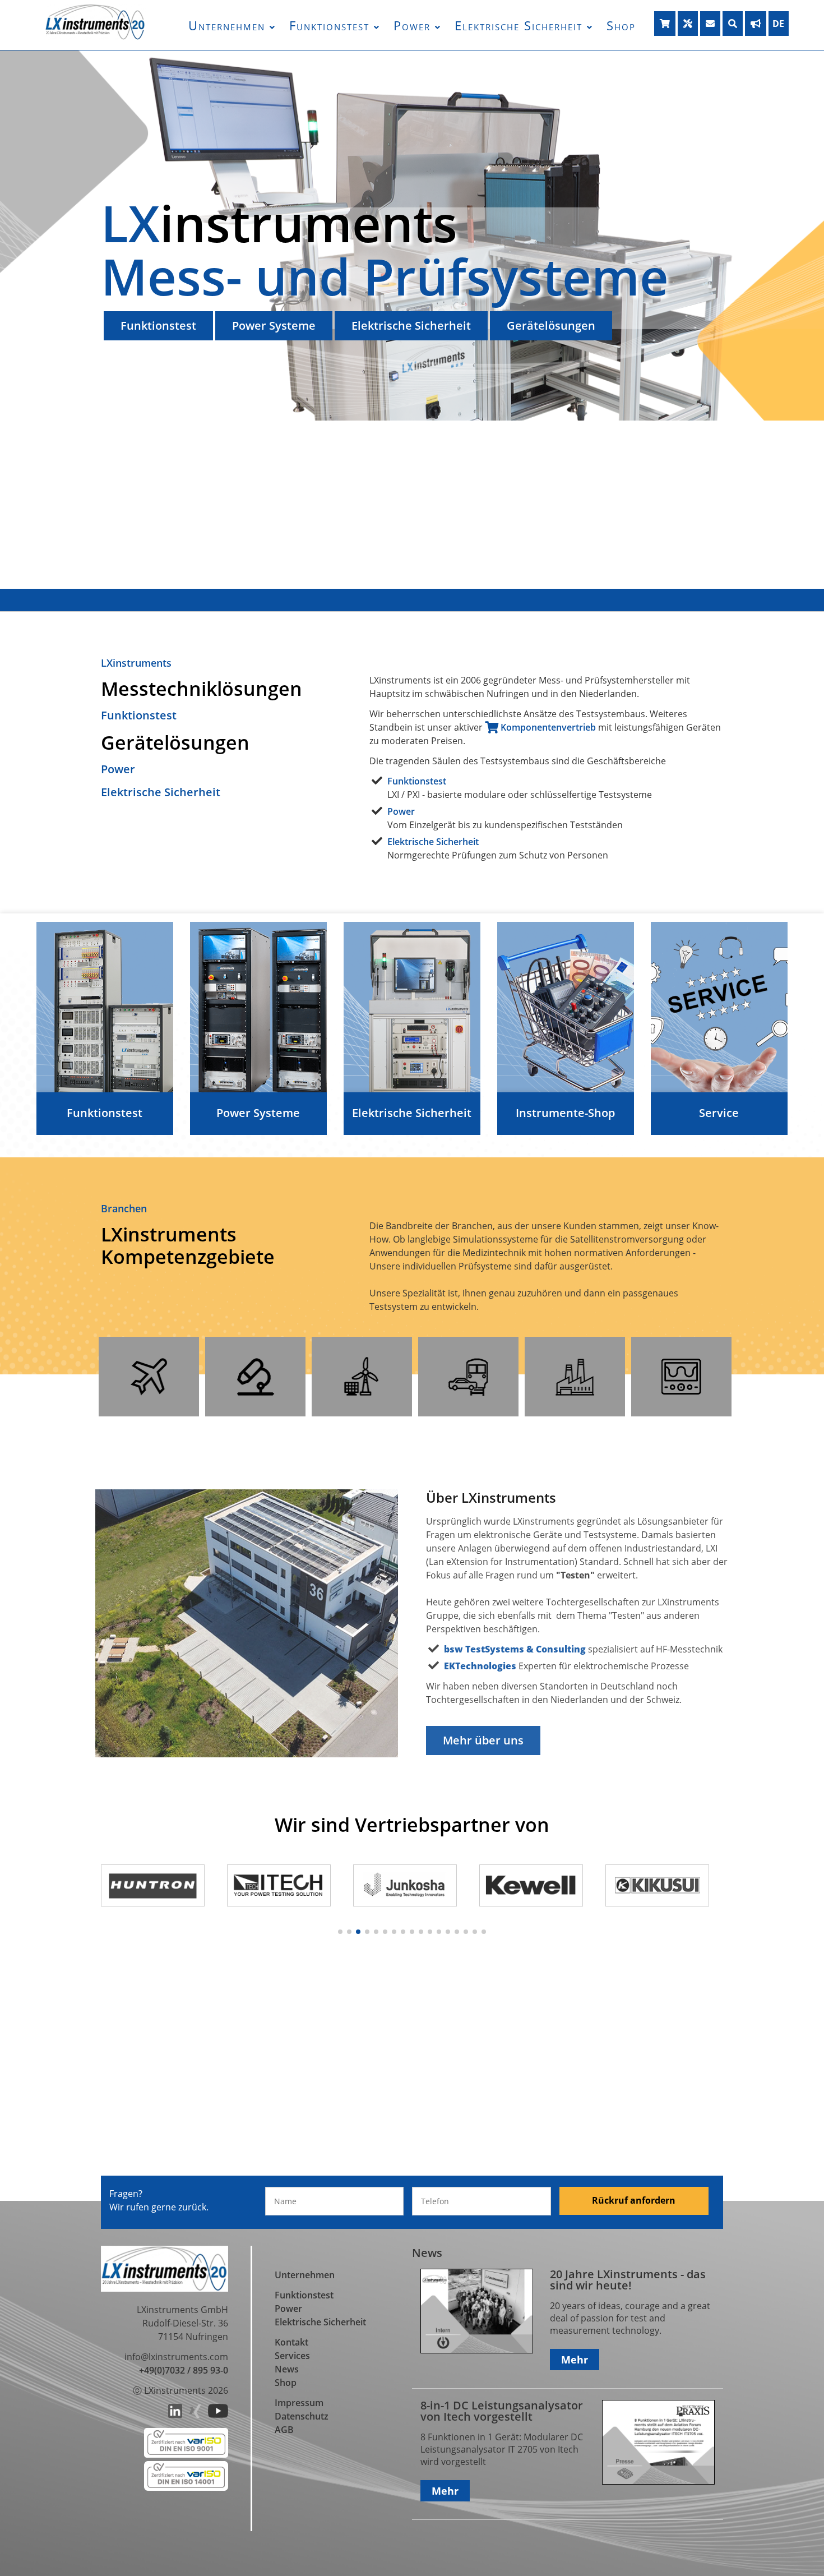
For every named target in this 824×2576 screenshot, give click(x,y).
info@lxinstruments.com (176, 2357)
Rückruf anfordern (634, 2200)
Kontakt (291, 2342)
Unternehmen (227, 25)
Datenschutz (302, 2416)
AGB (284, 2430)
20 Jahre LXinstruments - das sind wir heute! (628, 2280)
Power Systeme (274, 326)
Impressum (299, 2403)
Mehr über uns (483, 1740)
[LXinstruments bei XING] (195, 2415)
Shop (621, 25)
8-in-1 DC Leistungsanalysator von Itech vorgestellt (502, 2411)
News (287, 2369)
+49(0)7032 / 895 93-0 (184, 2370)
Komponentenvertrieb (547, 727)
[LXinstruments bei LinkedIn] (175, 2415)
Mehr (575, 2360)
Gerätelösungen (551, 326)
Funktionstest (329, 25)
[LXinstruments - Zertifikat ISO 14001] (186, 2487)
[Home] (95, 37)
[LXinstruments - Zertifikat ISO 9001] (186, 2454)
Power (412, 25)
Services (292, 2356)
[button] (340, 1932)
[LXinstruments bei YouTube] (218, 2415)
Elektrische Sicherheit (519, 25)
